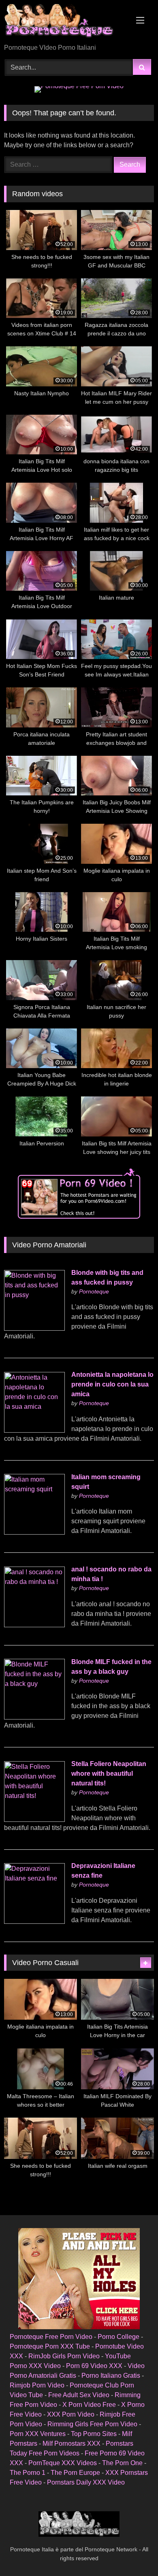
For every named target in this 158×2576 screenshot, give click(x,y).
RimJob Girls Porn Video (64, 2356)
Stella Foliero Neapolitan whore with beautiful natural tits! (109, 1774)
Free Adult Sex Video (79, 2395)
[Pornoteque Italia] (65, 22)
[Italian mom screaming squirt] (34, 1532)
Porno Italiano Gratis (111, 2376)
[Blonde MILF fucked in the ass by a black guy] (34, 1717)
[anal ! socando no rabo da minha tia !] (34, 1625)
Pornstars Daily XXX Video (86, 2482)
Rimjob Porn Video (37, 2385)
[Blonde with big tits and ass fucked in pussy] (34, 1328)
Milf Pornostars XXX (72, 2443)
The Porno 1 (28, 2473)
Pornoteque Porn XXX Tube (50, 2346)
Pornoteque (94, 1291)
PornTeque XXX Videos (63, 2463)
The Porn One (122, 2463)
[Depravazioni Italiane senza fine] (34, 1922)
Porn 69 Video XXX (94, 2366)
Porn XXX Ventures (38, 2434)
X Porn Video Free (89, 2405)
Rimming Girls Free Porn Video (92, 2424)
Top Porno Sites (94, 2434)
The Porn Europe (75, 2473)
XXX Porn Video (71, 2414)
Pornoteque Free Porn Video (51, 2337)
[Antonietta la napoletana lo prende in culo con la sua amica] (34, 1430)
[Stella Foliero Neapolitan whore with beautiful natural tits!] (34, 1820)
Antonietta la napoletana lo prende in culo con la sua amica (112, 1384)
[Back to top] (133, 2552)
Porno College (118, 2337)
